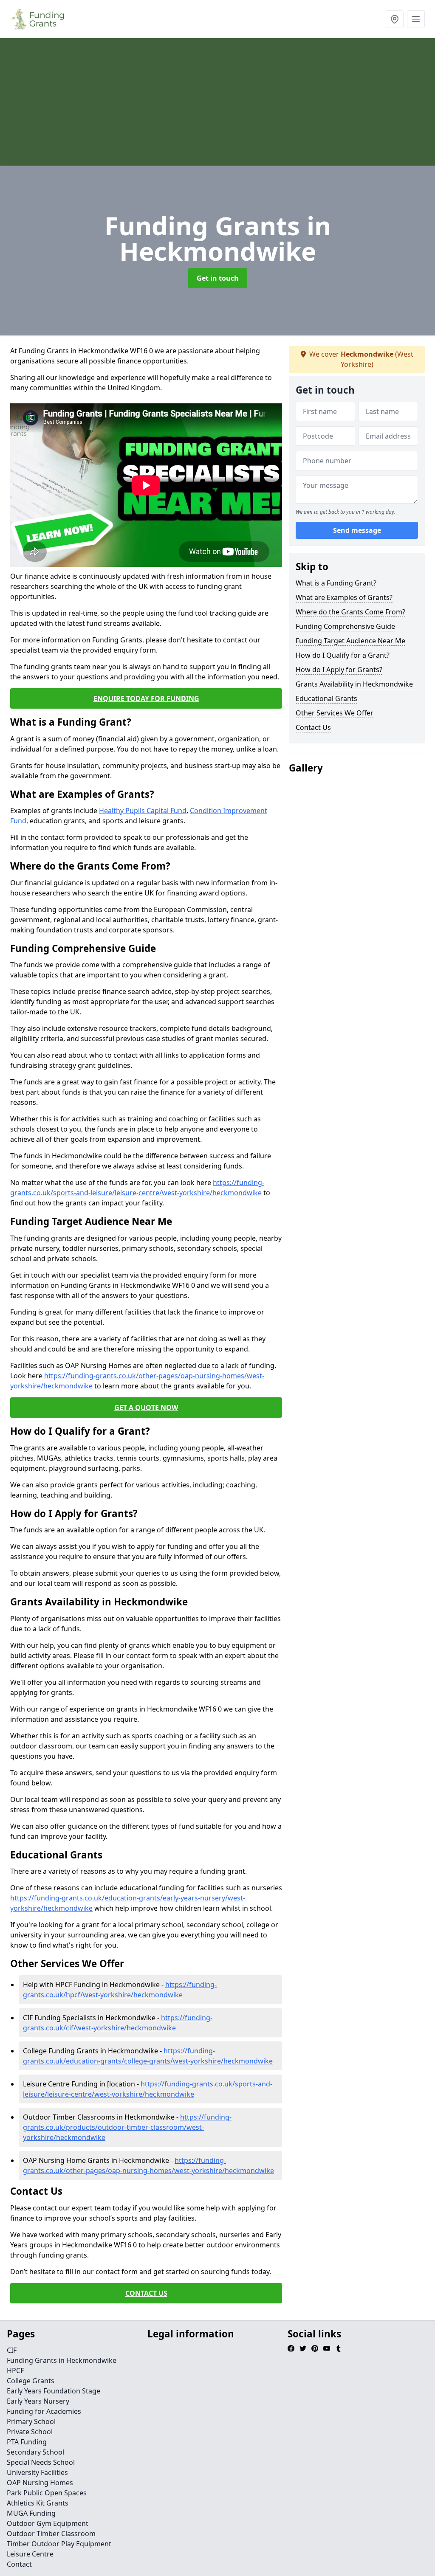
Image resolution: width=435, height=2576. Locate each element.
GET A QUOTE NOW (146, 1408)
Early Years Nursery (38, 2401)
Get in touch (218, 278)
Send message (357, 530)
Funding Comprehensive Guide (345, 626)
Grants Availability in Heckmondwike (354, 684)
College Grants (31, 2381)
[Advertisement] (217, 102)
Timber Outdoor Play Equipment (59, 2544)
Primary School (31, 2421)
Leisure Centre (30, 2554)
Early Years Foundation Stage (54, 2391)
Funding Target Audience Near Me (350, 641)
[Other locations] (395, 19)
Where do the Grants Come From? (350, 612)
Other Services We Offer (335, 713)
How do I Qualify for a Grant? (343, 655)
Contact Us (313, 727)
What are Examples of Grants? (344, 597)
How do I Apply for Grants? (339, 670)
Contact (19, 2564)
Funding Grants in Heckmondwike (62, 2360)
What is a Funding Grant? (336, 583)
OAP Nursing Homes (40, 2483)
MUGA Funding (31, 2513)
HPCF (15, 2370)
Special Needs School (41, 2462)
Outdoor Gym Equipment (48, 2523)
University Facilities (37, 2472)
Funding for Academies (44, 2411)
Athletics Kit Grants (38, 2503)
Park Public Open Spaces (47, 2493)
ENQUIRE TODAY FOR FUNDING (146, 698)
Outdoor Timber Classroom (51, 2534)
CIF (12, 2350)
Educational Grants (326, 698)
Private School (30, 2432)
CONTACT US (146, 2293)
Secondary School (35, 2452)
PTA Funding (27, 2442)
